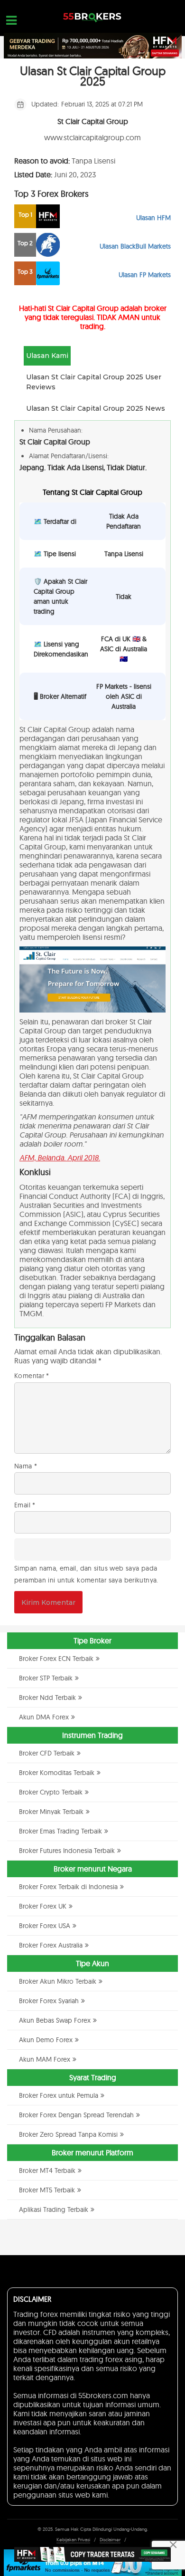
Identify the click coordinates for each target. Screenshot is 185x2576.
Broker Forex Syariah (49, 2001)
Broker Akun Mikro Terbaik (58, 1981)
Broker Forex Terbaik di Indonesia (68, 1887)
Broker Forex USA (45, 1926)
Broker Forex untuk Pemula (59, 2095)
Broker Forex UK (43, 1906)
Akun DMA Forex (44, 1717)
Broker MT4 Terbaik (47, 2171)
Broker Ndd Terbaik (47, 1698)
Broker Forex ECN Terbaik (56, 1659)
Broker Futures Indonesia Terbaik (67, 1851)
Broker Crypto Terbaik (51, 1792)
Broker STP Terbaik (46, 1678)
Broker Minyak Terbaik (51, 1812)
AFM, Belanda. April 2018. (60, 1158)
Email (25, 1505)
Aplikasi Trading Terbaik (54, 2209)
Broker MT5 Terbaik (47, 2190)
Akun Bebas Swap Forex (55, 2020)
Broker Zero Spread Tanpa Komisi (68, 2134)
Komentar (32, 1376)
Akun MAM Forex (45, 2059)
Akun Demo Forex (46, 2040)
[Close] (173, 2545)
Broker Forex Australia (51, 1945)
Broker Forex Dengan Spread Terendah (76, 2115)
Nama (26, 1466)
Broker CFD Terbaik (47, 1753)
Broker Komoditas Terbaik (57, 1773)
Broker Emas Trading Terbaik (60, 1831)
